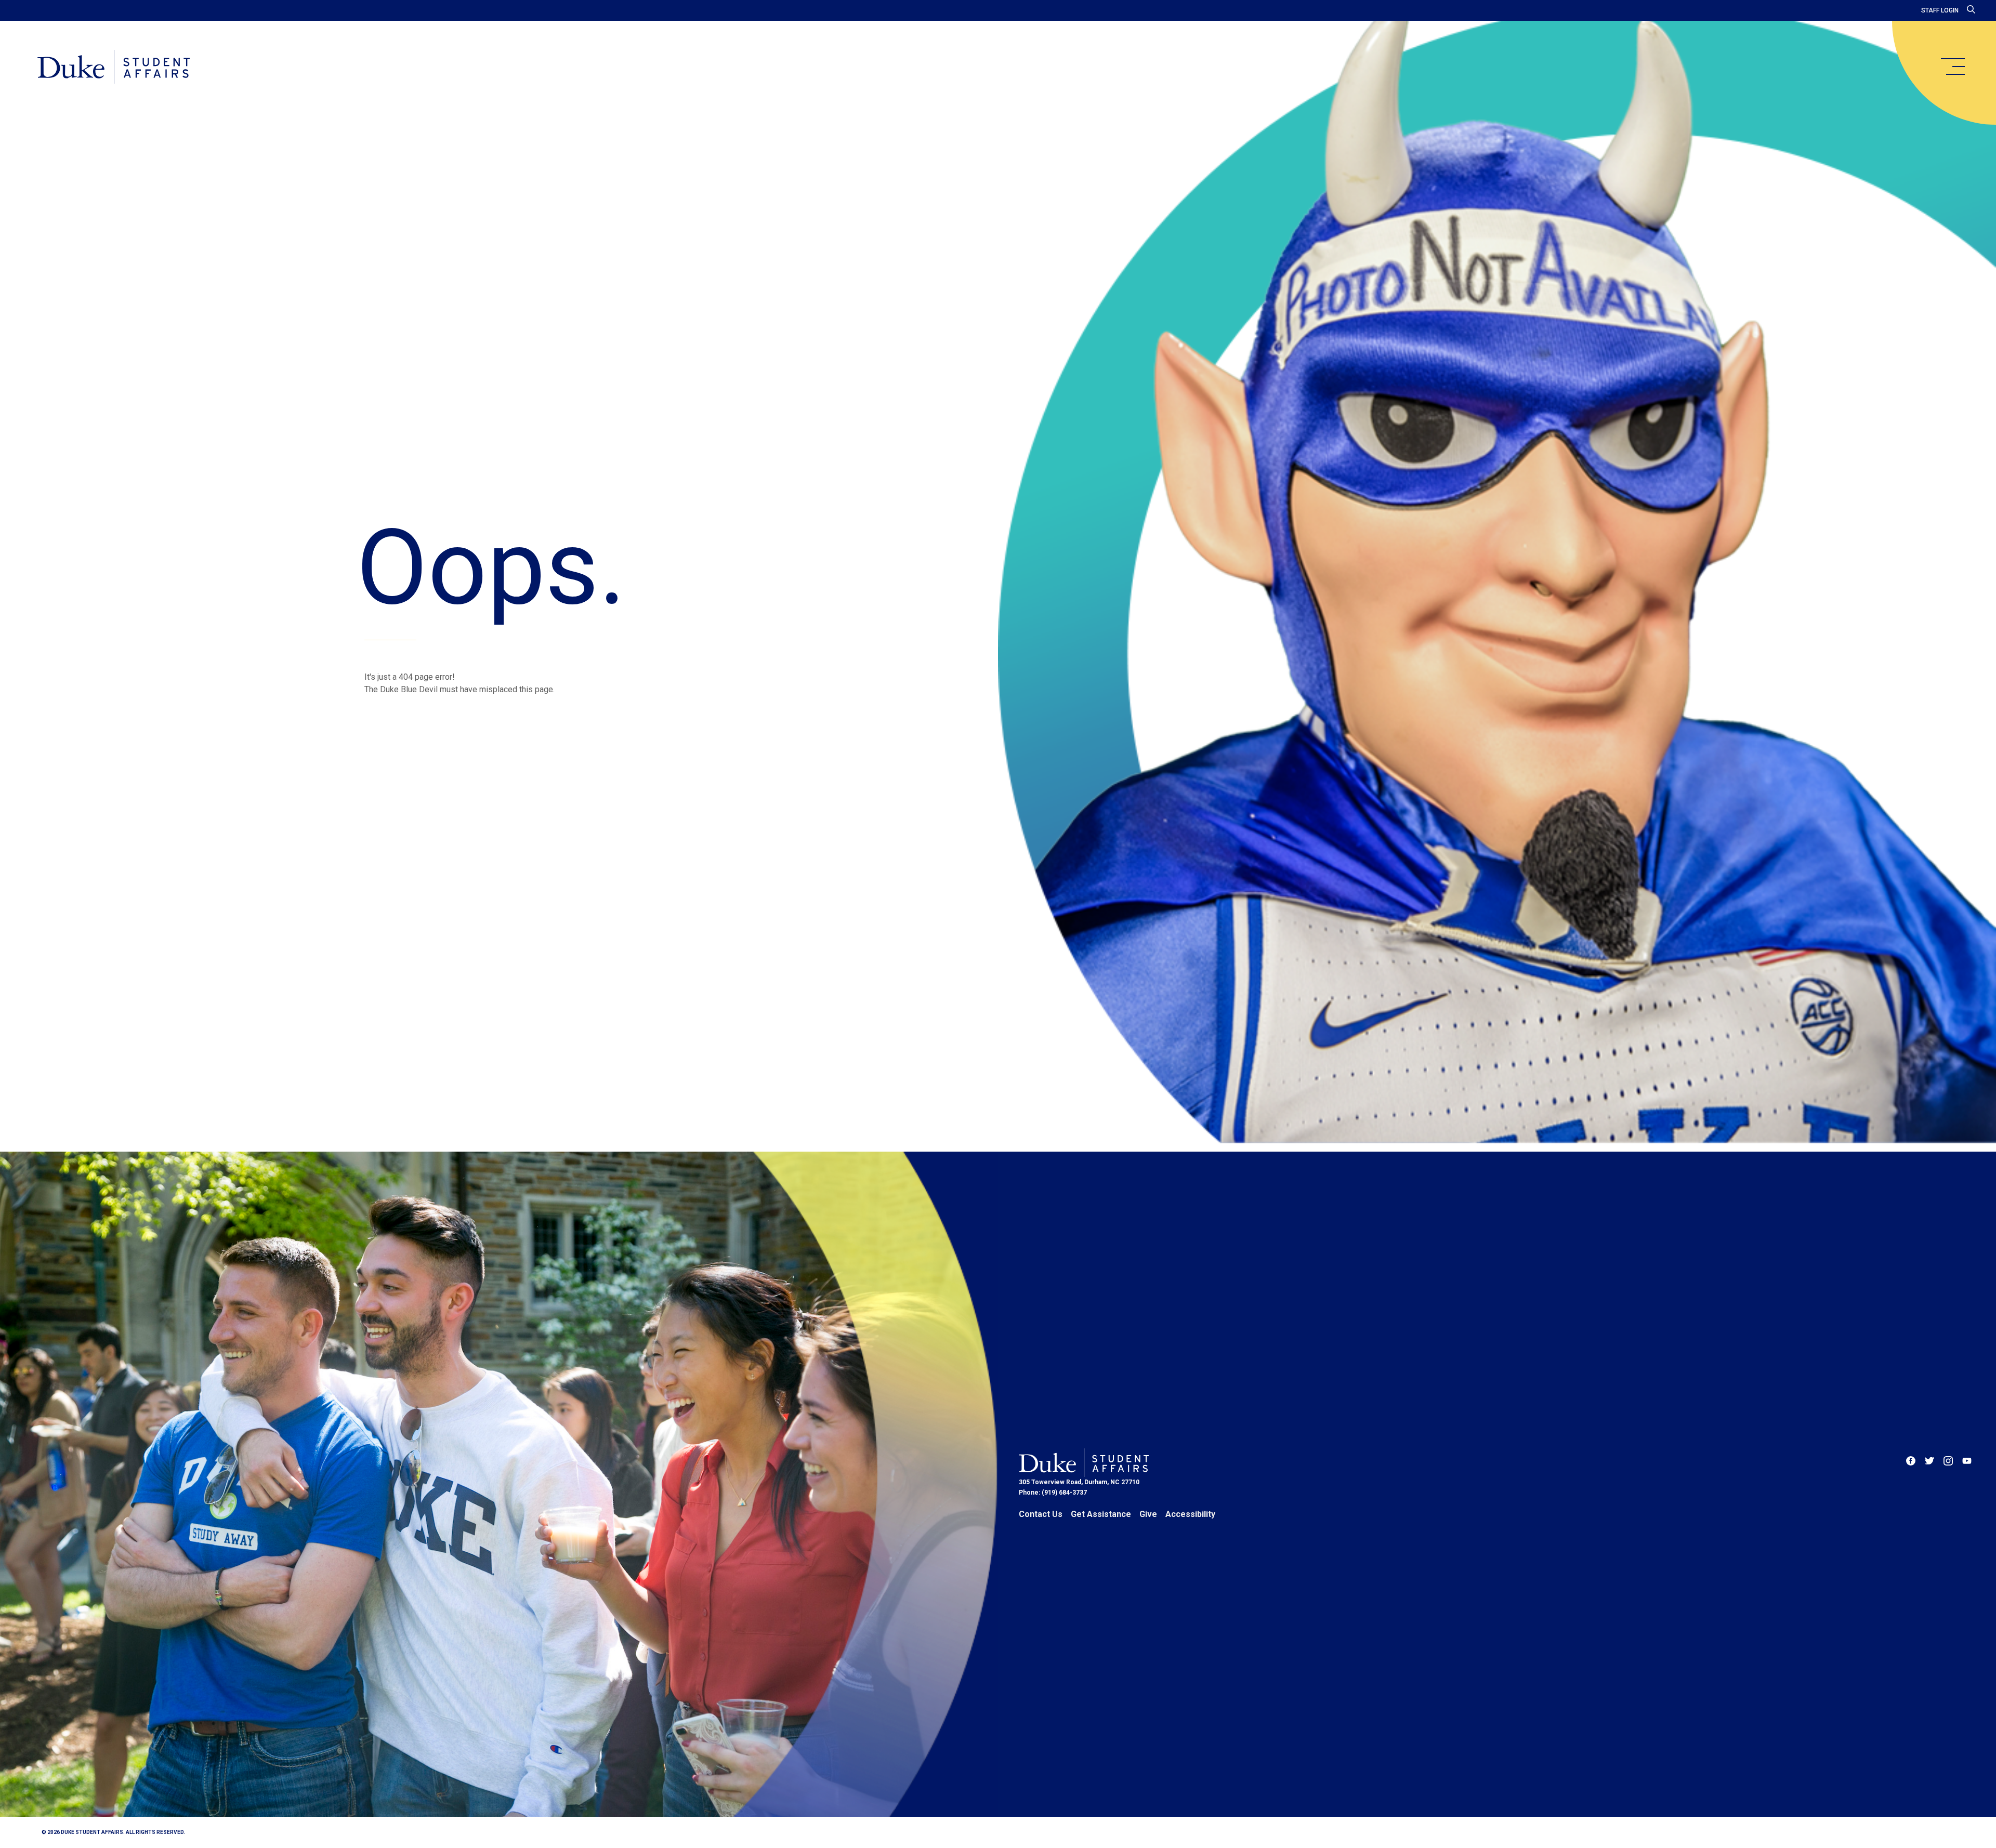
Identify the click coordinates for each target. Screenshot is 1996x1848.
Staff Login (1940, 10)
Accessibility (1190, 1514)
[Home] (114, 68)
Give (1148, 1514)
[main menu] (1952, 67)
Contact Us (1041, 1514)
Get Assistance (1101, 1514)
